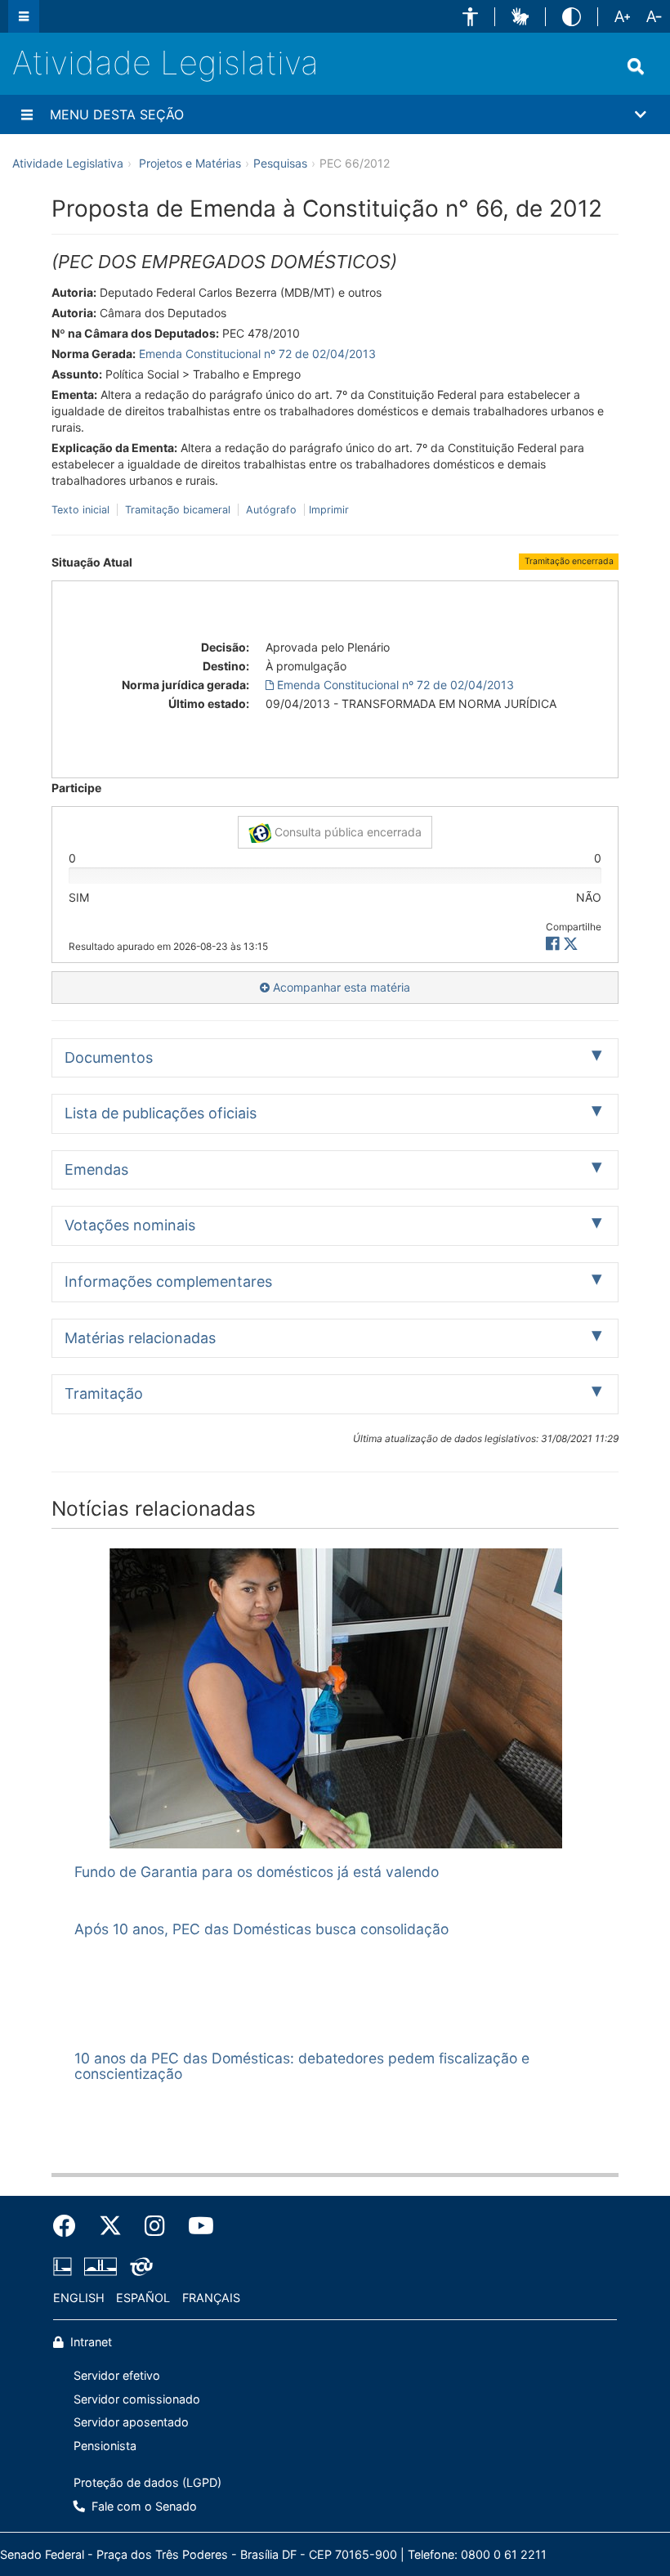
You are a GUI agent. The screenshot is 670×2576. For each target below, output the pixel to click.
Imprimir (329, 510)
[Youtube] (195, 2226)
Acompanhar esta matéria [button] (340, 987)
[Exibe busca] (636, 66)
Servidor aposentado (131, 2422)
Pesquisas (280, 163)
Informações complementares (168, 1281)
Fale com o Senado (143, 2506)
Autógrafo (271, 510)
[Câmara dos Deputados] (65, 2266)
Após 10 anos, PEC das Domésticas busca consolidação (261, 1929)
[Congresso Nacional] (100, 2266)
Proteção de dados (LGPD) (147, 2482)
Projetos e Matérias (190, 163)
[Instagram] (155, 2226)
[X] (571, 944)
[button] (470, 17)
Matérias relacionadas (140, 1338)
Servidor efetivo (117, 2375)
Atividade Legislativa (165, 63)
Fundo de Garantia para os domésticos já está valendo (257, 1872)
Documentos (109, 1057)
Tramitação (104, 1393)
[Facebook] (70, 2226)
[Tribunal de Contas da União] (138, 2266)
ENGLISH (79, 2298)
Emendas (96, 1169)
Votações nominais (130, 1225)
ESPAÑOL (143, 2298)
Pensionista (105, 2446)
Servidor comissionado (137, 2399)
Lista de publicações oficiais (161, 1113)
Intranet (89, 2342)
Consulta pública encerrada (346, 832)
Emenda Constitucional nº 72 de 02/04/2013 (257, 354)
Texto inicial (82, 510)
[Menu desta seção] (27, 114)
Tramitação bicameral (178, 510)
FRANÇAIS (211, 2298)
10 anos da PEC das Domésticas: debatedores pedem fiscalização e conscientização (302, 2066)
